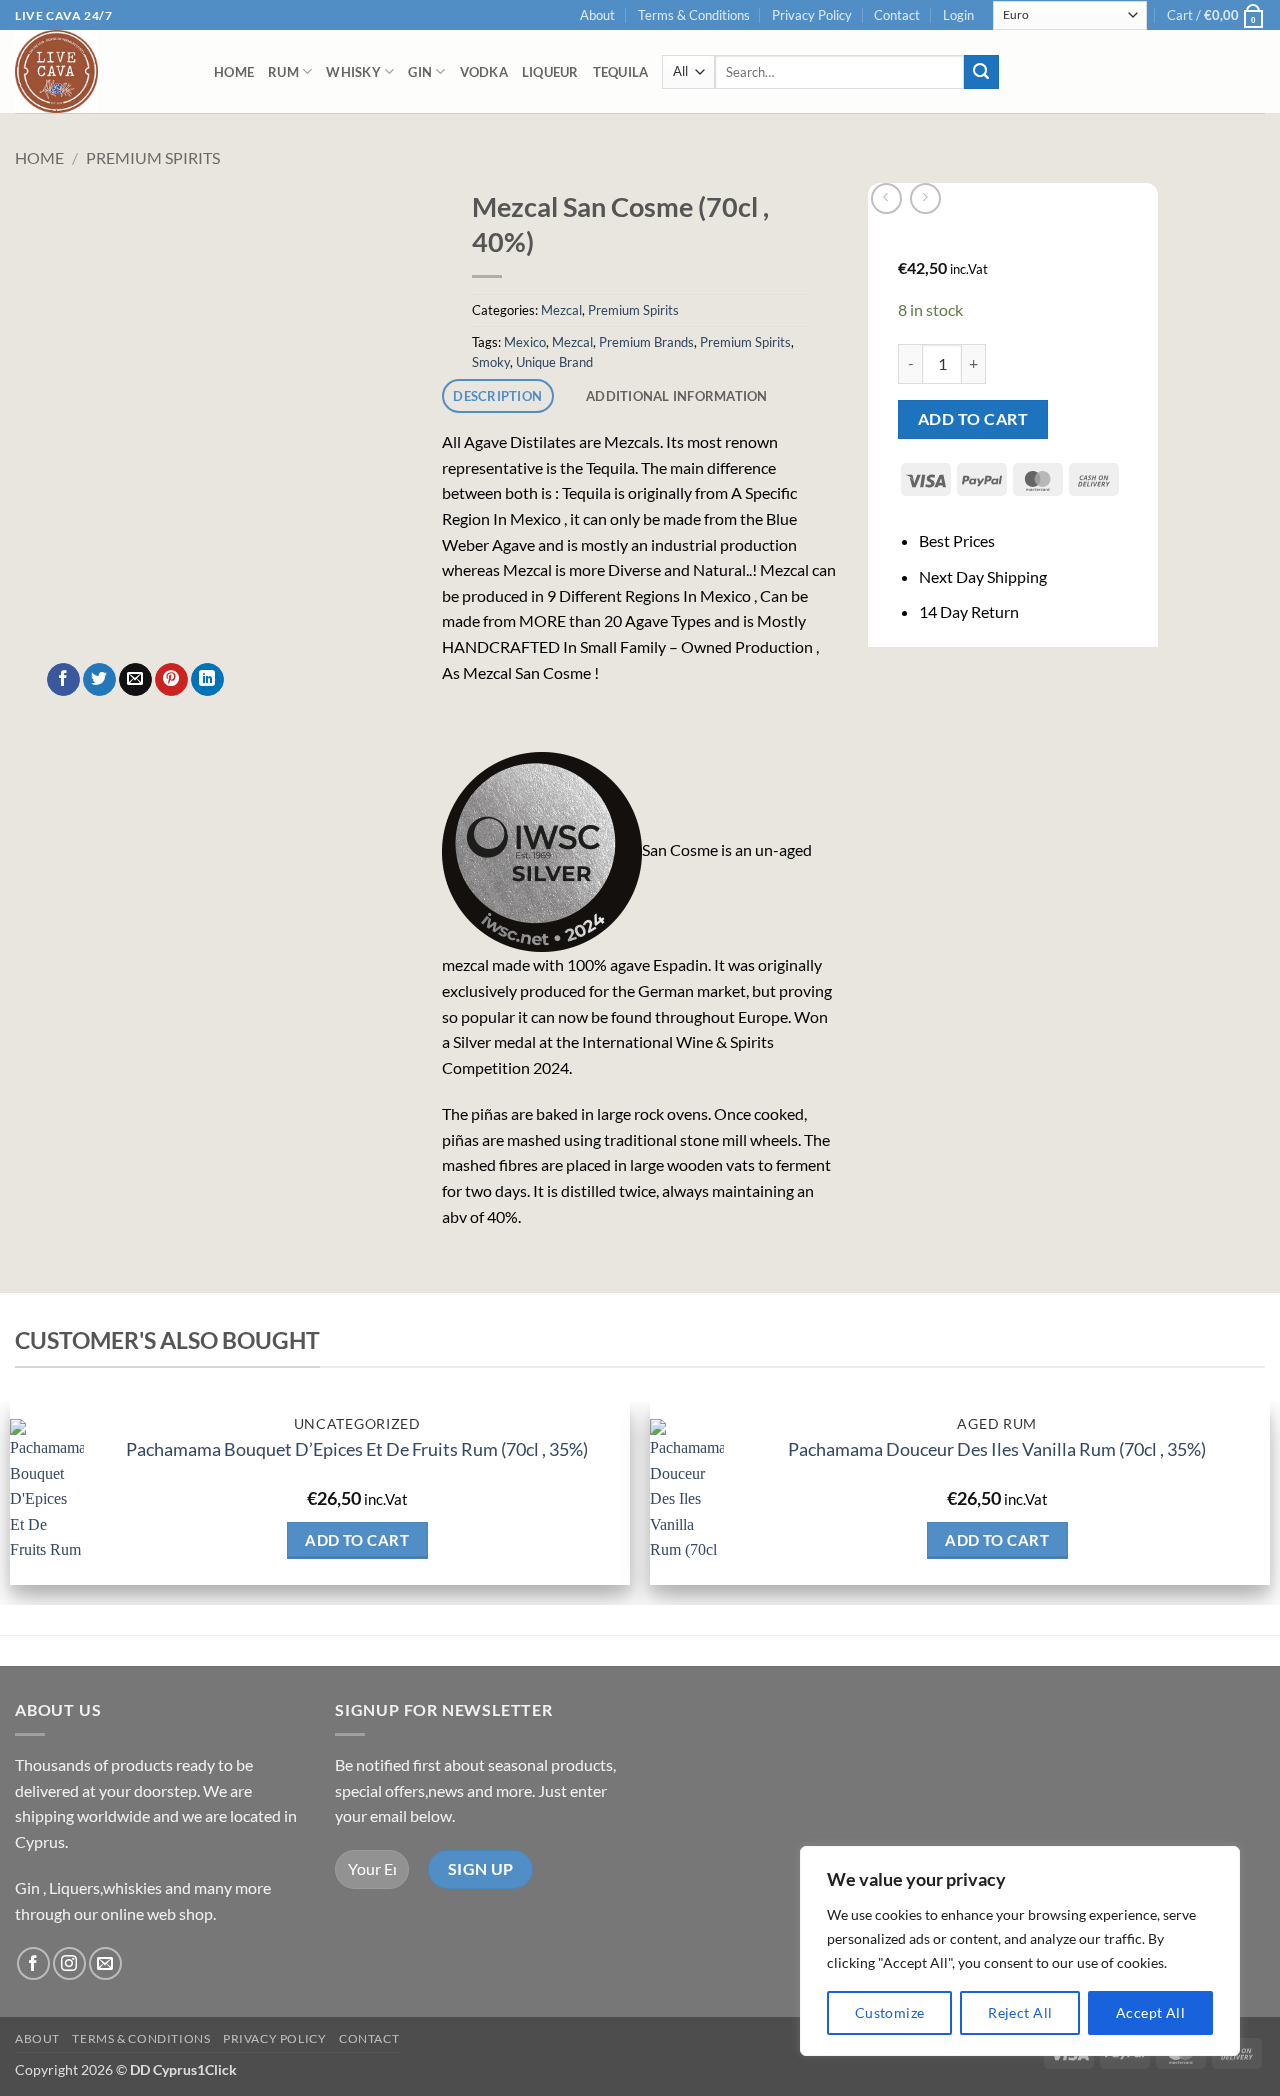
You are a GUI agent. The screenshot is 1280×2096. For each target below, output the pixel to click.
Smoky (491, 362)
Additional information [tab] (677, 396)
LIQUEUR (550, 72)
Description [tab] (497, 396)
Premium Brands (646, 342)
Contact (897, 15)
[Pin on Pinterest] (171, 680)
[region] (1020, 1951)
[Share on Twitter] (99, 680)
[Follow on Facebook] (33, 1963)
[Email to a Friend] (135, 680)
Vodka (484, 72)
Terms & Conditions (694, 15)
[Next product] (886, 198)
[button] (958, 15)
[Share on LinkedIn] (207, 680)
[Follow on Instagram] (69, 1963)
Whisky (353, 72)
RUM (283, 72)
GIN (420, 72)
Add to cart (973, 419)
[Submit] (981, 72)
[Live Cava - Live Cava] (99, 71)
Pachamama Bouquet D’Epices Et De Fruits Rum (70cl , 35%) (357, 1449)
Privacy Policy (812, 15)
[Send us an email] (105, 1963)
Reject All (1020, 2012)
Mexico (525, 342)
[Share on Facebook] (63, 680)
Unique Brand (554, 362)
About (597, 15)
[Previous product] (925, 198)
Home (234, 72)
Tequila (621, 72)
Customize (890, 2012)
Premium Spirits (153, 157)
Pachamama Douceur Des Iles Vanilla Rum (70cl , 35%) (997, 1449)
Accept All (1150, 2012)
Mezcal (561, 310)
